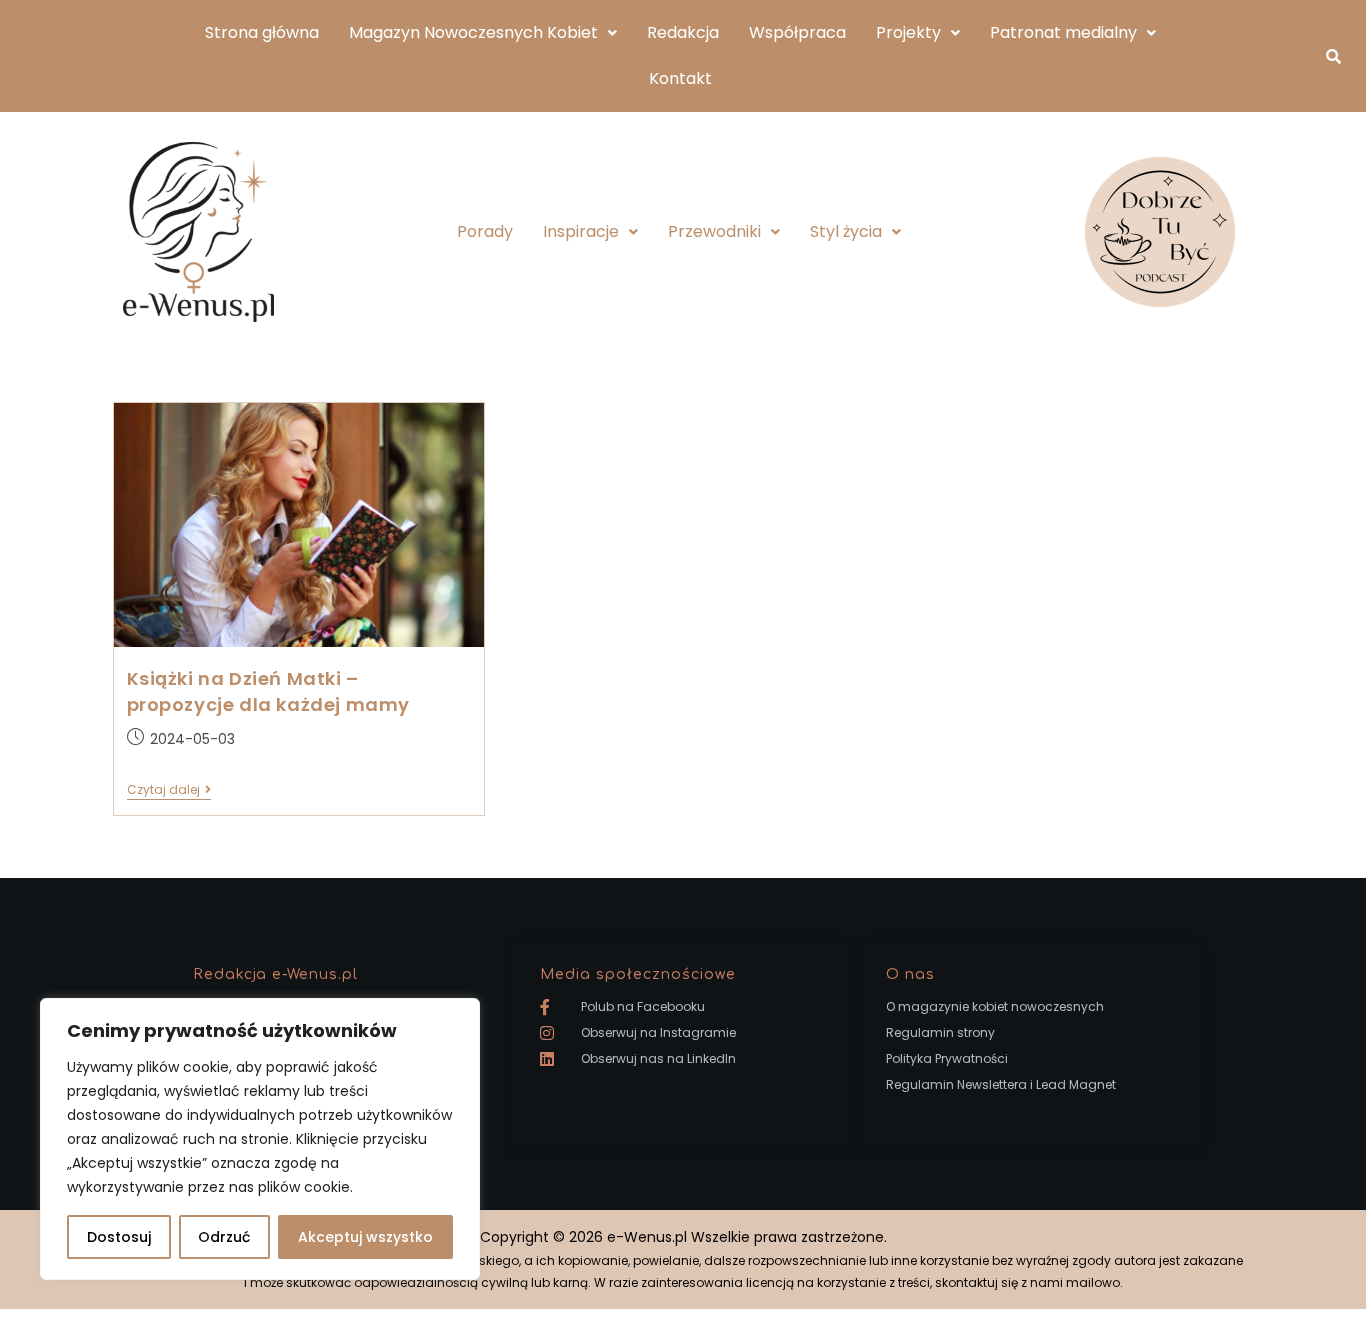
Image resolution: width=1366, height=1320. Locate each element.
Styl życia (846, 231)
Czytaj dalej (169, 790)
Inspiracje (581, 231)
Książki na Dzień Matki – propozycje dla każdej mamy (269, 691)
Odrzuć (224, 1237)
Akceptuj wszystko (365, 1237)
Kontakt (680, 78)
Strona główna (262, 32)
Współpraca (797, 32)
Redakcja (683, 32)
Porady (485, 231)
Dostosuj (119, 1237)
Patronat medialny (1063, 32)
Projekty (908, 32)
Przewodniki (714, 231)
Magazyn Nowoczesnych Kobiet (473, 32)
